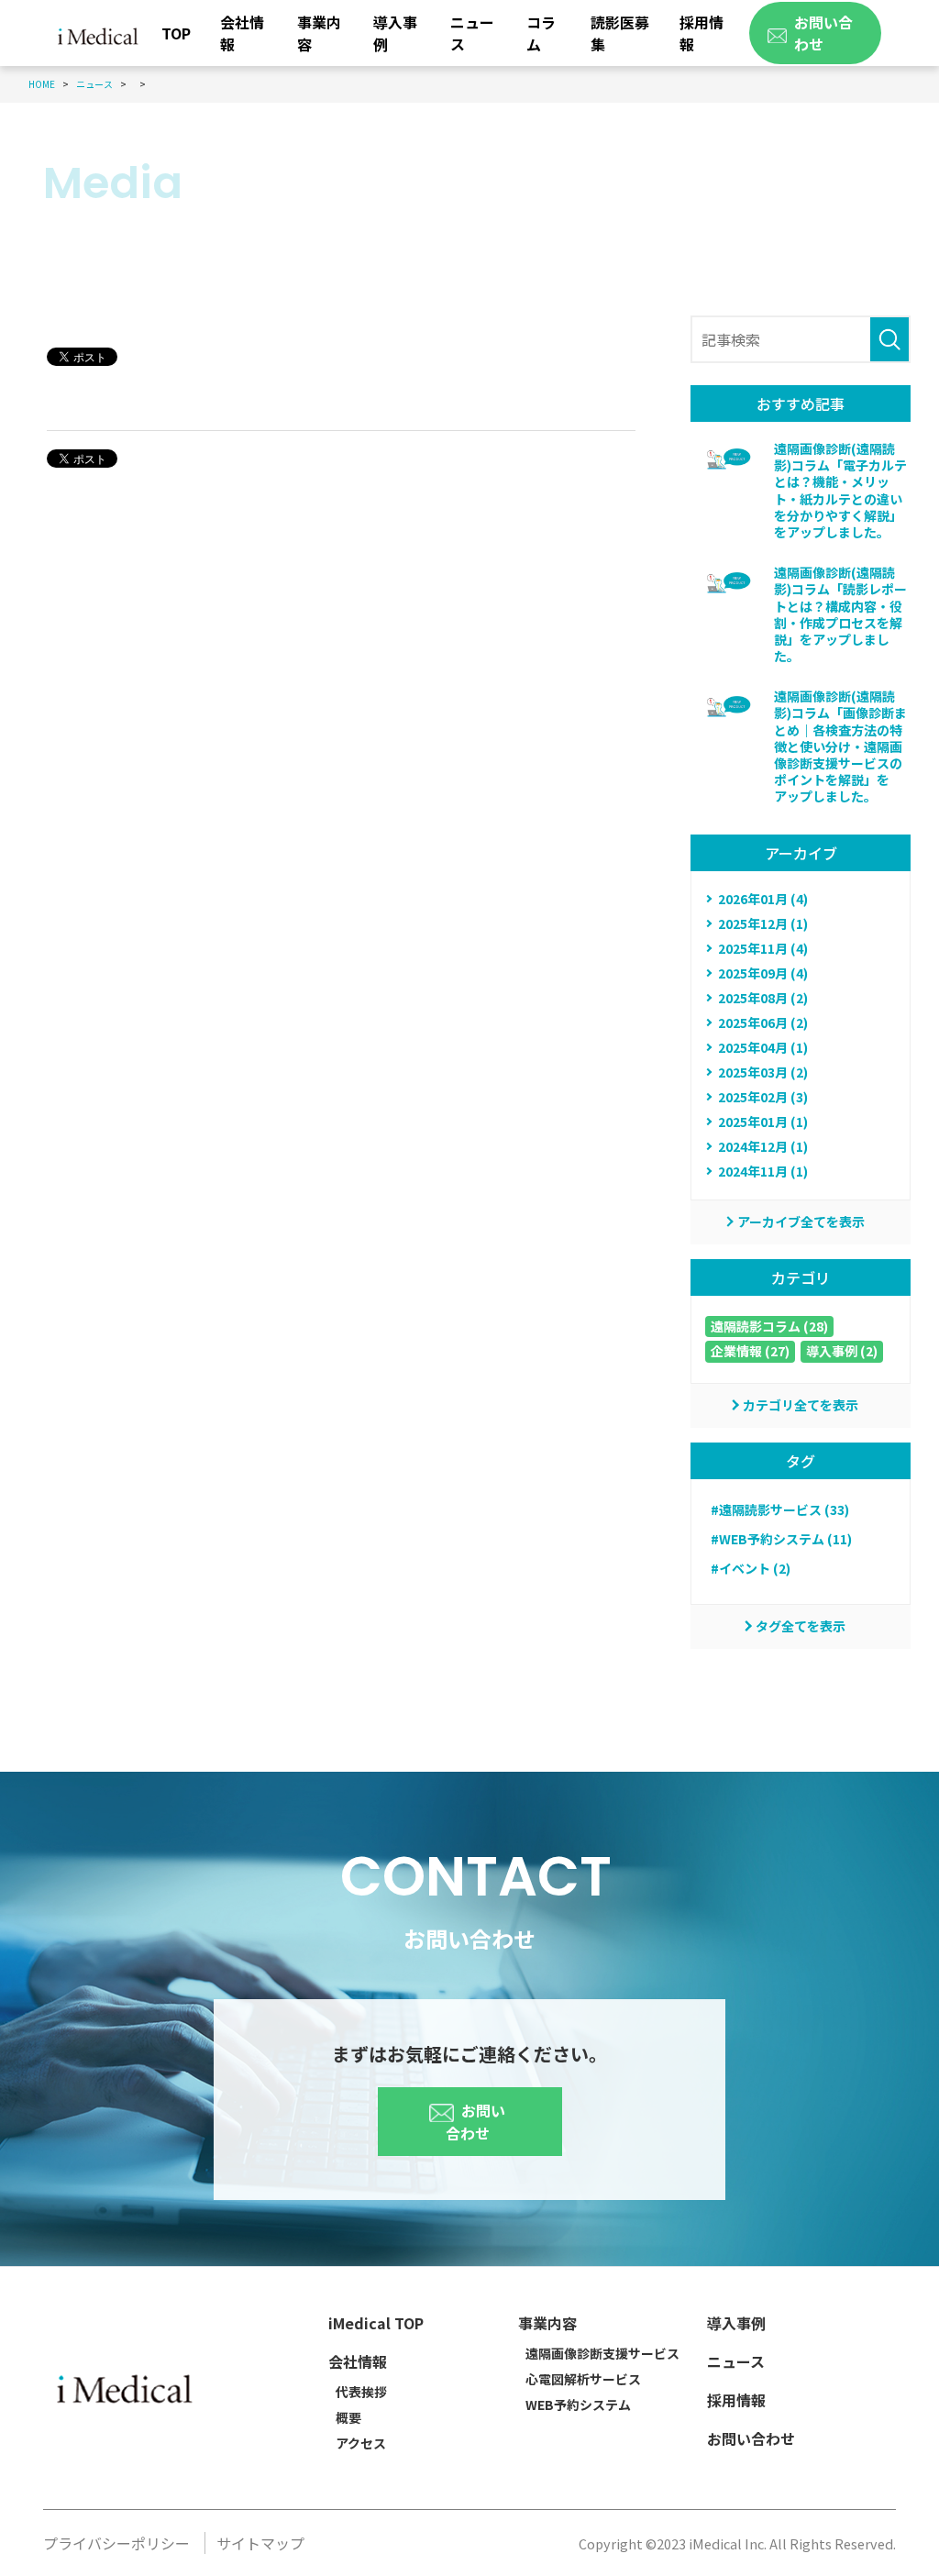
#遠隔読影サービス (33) (780, 1509)
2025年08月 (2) (763, 998)
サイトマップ (260, 2543)
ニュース (472, 33)
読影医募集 (620, 33)
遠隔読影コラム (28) (769, 1326)
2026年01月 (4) (763, 899)
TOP (176, 33)
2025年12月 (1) (763, 923)
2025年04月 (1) (763, 1047)
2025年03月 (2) (763, 1072)
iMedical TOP (376, 2323)
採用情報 (701, 33)
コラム (541, 33)
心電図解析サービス (583, 2379)
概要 (348, 2417)
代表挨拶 (361, 2392)
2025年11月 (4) (763, 948)
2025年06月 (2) (763, 1023)
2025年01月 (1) (763, 1122)
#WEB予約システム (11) (781, 1539)
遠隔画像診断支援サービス (602, 2353)
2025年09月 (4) (763, 973)
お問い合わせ (475, 2122)
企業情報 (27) (750, 1351)
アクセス (361, 2443)
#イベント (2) (751, 1568)
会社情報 (242, 33)
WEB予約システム (578, 2405)
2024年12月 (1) (763, 1146)
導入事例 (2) (842, 1351)
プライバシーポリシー (116, 2543)
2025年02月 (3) (763, 1097)
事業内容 (319, 33)
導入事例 (395, 33)
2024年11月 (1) (763, 1171)
